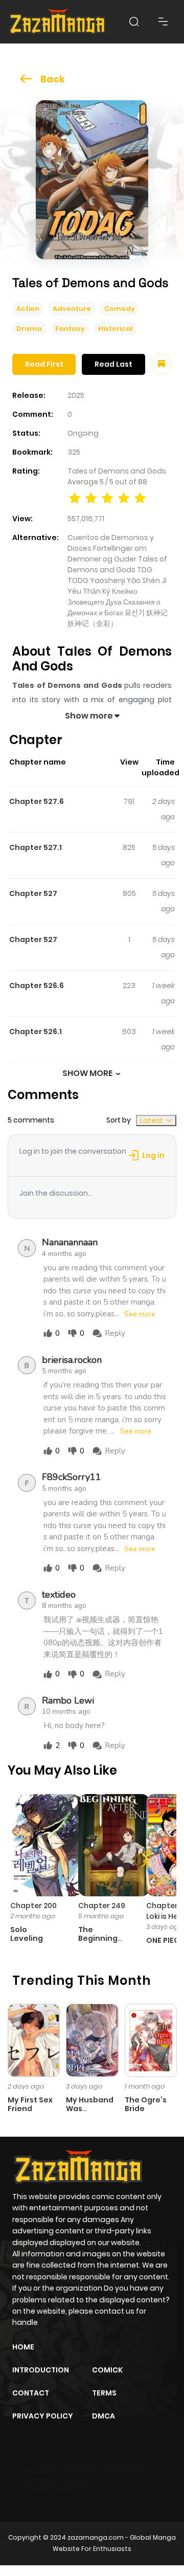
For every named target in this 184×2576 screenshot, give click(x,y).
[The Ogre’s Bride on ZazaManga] (151, 2040)
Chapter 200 (33, 1906)
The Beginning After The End (98, 1942)
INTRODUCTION (41, 2370)
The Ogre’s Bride (146, 2104)
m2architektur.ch (57, 2487)
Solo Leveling (27, 1934)
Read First (44, 364)
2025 (76, 395)
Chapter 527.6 (37, 801)
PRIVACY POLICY (43, 2416)
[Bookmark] (162, 364)
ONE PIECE (165, 1940)
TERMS (104, 2393)
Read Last (113, 364)
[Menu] (163, 21)
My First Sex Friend (30, 2104)
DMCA (103, 2416)
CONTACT (31, 2393)
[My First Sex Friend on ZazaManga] (34, 2040)
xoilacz (87, 2469)
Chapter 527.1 (36, 847)
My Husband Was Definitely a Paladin (90, 2113)
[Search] (134, 21)
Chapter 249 (102, 1906)
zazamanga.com (96, 2537)
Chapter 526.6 (37, 985)
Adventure (72, 309)
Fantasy (70, 329)
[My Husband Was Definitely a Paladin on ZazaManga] (92, 2040)
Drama (29, 329)
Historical (116, 329)
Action (28, 309)
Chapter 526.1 (36, 1032)
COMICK (107, 2370)
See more (140, 1314)
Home (23, 2347)
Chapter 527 (33, 893)
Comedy (120, 309)
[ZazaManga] (58, 22)
